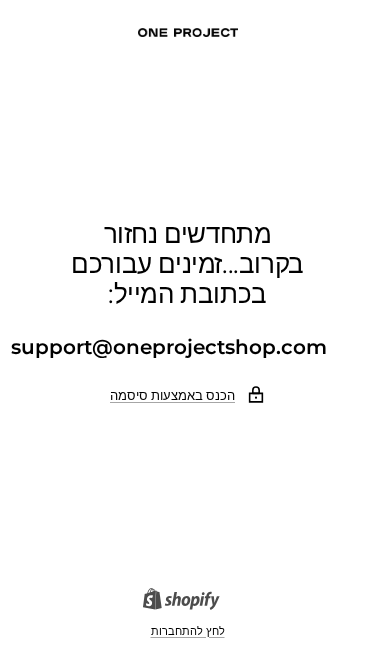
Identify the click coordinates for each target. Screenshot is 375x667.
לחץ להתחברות (188, 631)
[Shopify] (187, 601)
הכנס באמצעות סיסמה (172, 395)
